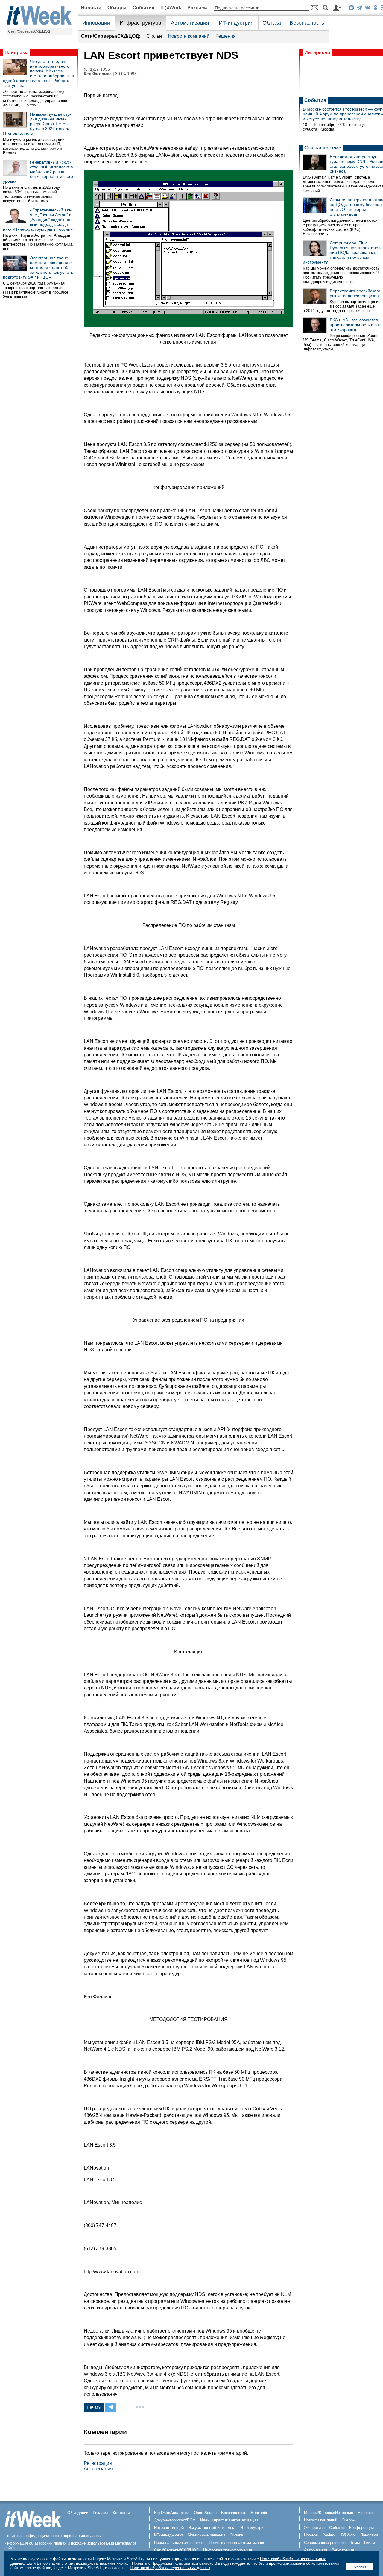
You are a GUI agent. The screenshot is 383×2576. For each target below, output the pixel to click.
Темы (355, 2543)
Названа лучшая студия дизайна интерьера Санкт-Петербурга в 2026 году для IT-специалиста (38, 124)
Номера (311, 2535)
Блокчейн (259, 2513)
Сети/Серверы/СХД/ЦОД (29, 31)
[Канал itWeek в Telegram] (359, 9)
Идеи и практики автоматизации (229, 2520)
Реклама (197, 8)
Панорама (17, 53)
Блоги (370, 2543)
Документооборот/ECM (175, 2520)
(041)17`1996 (97, 69)
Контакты (121, 2513)
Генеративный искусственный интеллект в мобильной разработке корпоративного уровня (38, 172)
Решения (226, 36)
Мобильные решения (206, 2535)
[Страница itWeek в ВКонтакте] (367, 9)
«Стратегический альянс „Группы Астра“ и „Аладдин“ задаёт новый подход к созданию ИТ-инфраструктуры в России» (38, 220)
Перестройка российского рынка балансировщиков (355, 293)
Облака (272, 23)
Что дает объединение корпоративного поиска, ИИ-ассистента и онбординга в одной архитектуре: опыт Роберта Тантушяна (38, 73)
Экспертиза (314, 2528)
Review (329, 2535)
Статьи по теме (323, 148)
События (143, 8)
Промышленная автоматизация (237, 2543)
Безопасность (307, 23)
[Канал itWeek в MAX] (351, 9)
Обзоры (117, 8)
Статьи (154, 36)
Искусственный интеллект (212, 2528)
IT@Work (171, 8)
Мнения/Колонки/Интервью (329, 2513)
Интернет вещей (169, 2528)
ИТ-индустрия (236, 23)
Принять (359, 2566)
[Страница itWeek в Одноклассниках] (375, 9)
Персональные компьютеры (179, 2543)
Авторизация (98, 2469)
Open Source (205, 2513)
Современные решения (325, 2543)
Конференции (361, 2528)
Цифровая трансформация (228, 2550)
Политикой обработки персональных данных (170, 2568)
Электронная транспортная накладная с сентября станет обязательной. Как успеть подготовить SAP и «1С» (38, 267)
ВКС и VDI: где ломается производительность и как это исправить (355, 325)
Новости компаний (189, 36)
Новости (91, 8)
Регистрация (98, 2463)
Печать (94, 2407)
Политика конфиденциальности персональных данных (54, 2536)
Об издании (78, 2513)
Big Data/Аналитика (172, 2513)
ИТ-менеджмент (169, 2535)
